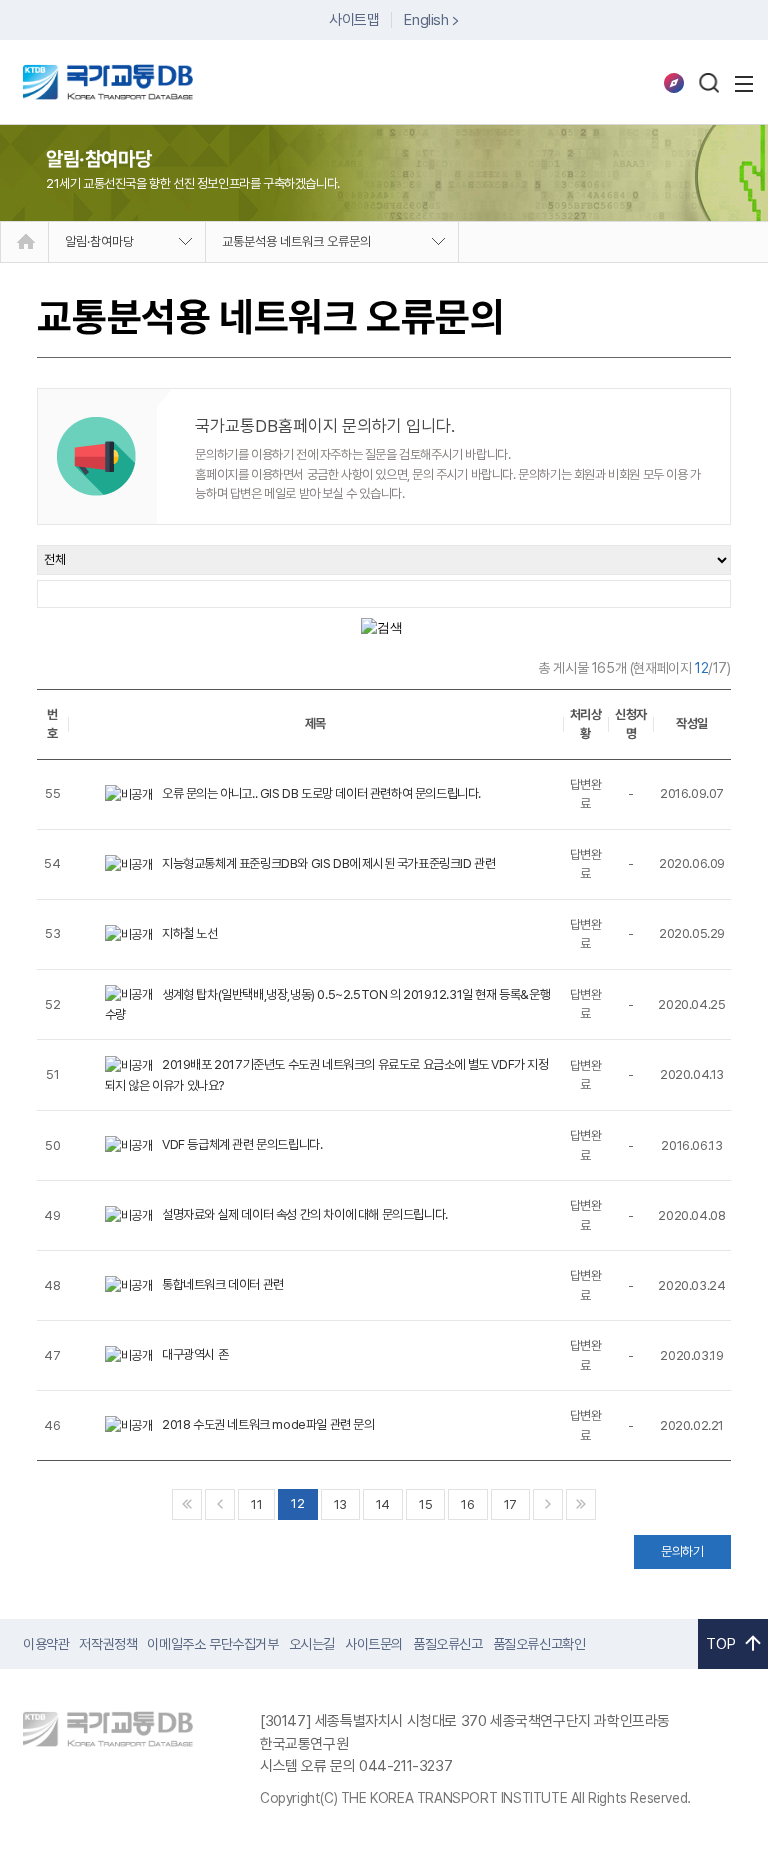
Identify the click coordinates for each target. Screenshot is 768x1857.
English (426, 20)
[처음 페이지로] (187, 1504)
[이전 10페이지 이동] (220, 1504)
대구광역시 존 (195, 1354)
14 (383, 1504)
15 (425, 1504)
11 (256, 1504)
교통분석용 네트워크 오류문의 (296, 241)
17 (510, 1504)
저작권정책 (108, 1644)
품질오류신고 (448, 1644)
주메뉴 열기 (744, 84)
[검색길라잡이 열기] (674, 83)
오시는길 (312, 1644)
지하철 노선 (190, 933)
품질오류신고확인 (539, 1644)
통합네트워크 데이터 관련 (223, 1284)
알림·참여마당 (99, 241)
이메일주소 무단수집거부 (212, 1644)
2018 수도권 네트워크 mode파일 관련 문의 (268, 1424)
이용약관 (46, 1644)
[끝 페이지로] (581, 1504)
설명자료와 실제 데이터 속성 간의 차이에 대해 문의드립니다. (305, 1214)
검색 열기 (709, 83)
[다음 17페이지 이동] (548, 1504)
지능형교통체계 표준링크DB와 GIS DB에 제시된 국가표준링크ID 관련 (328, 863)
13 (340, 1504)
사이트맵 (354, 20)
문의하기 (682, 1551)
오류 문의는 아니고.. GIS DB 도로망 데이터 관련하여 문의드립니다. (321, 793)
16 (467, 1504)
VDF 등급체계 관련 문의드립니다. (242, 1144)
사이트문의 (374, 1644)
